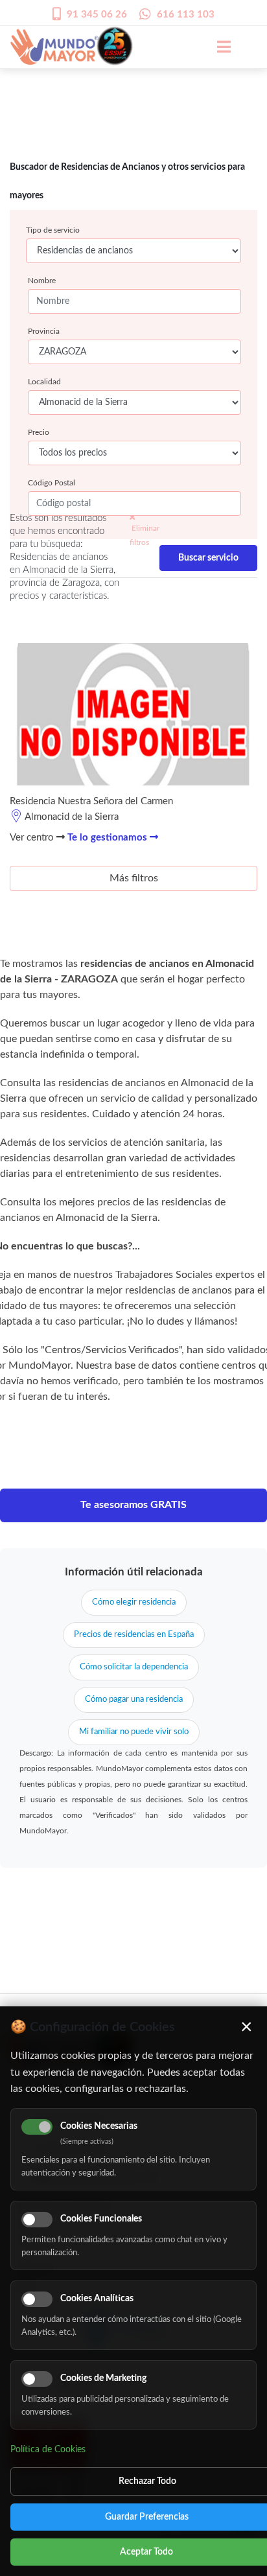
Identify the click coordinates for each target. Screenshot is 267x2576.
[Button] (217, 47)
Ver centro (33, 838)
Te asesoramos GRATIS (133, 1505)
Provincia (44, 331)
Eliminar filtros (145, 535)
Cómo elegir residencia (134, 1602)
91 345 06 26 (97, 15)
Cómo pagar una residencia (134, 1700)
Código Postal (52, 483)
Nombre (42, 281)
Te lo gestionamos (109, 838)
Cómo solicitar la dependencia (134, 1667)
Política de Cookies (48, 2450)
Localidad (44, 382)
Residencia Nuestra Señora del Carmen (91, 801)
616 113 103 (186, 15)
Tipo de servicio (53, 230)
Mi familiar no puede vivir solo (134, 1732)
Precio (39, 432)
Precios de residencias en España (134, 1635)
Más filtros (134, 878)
